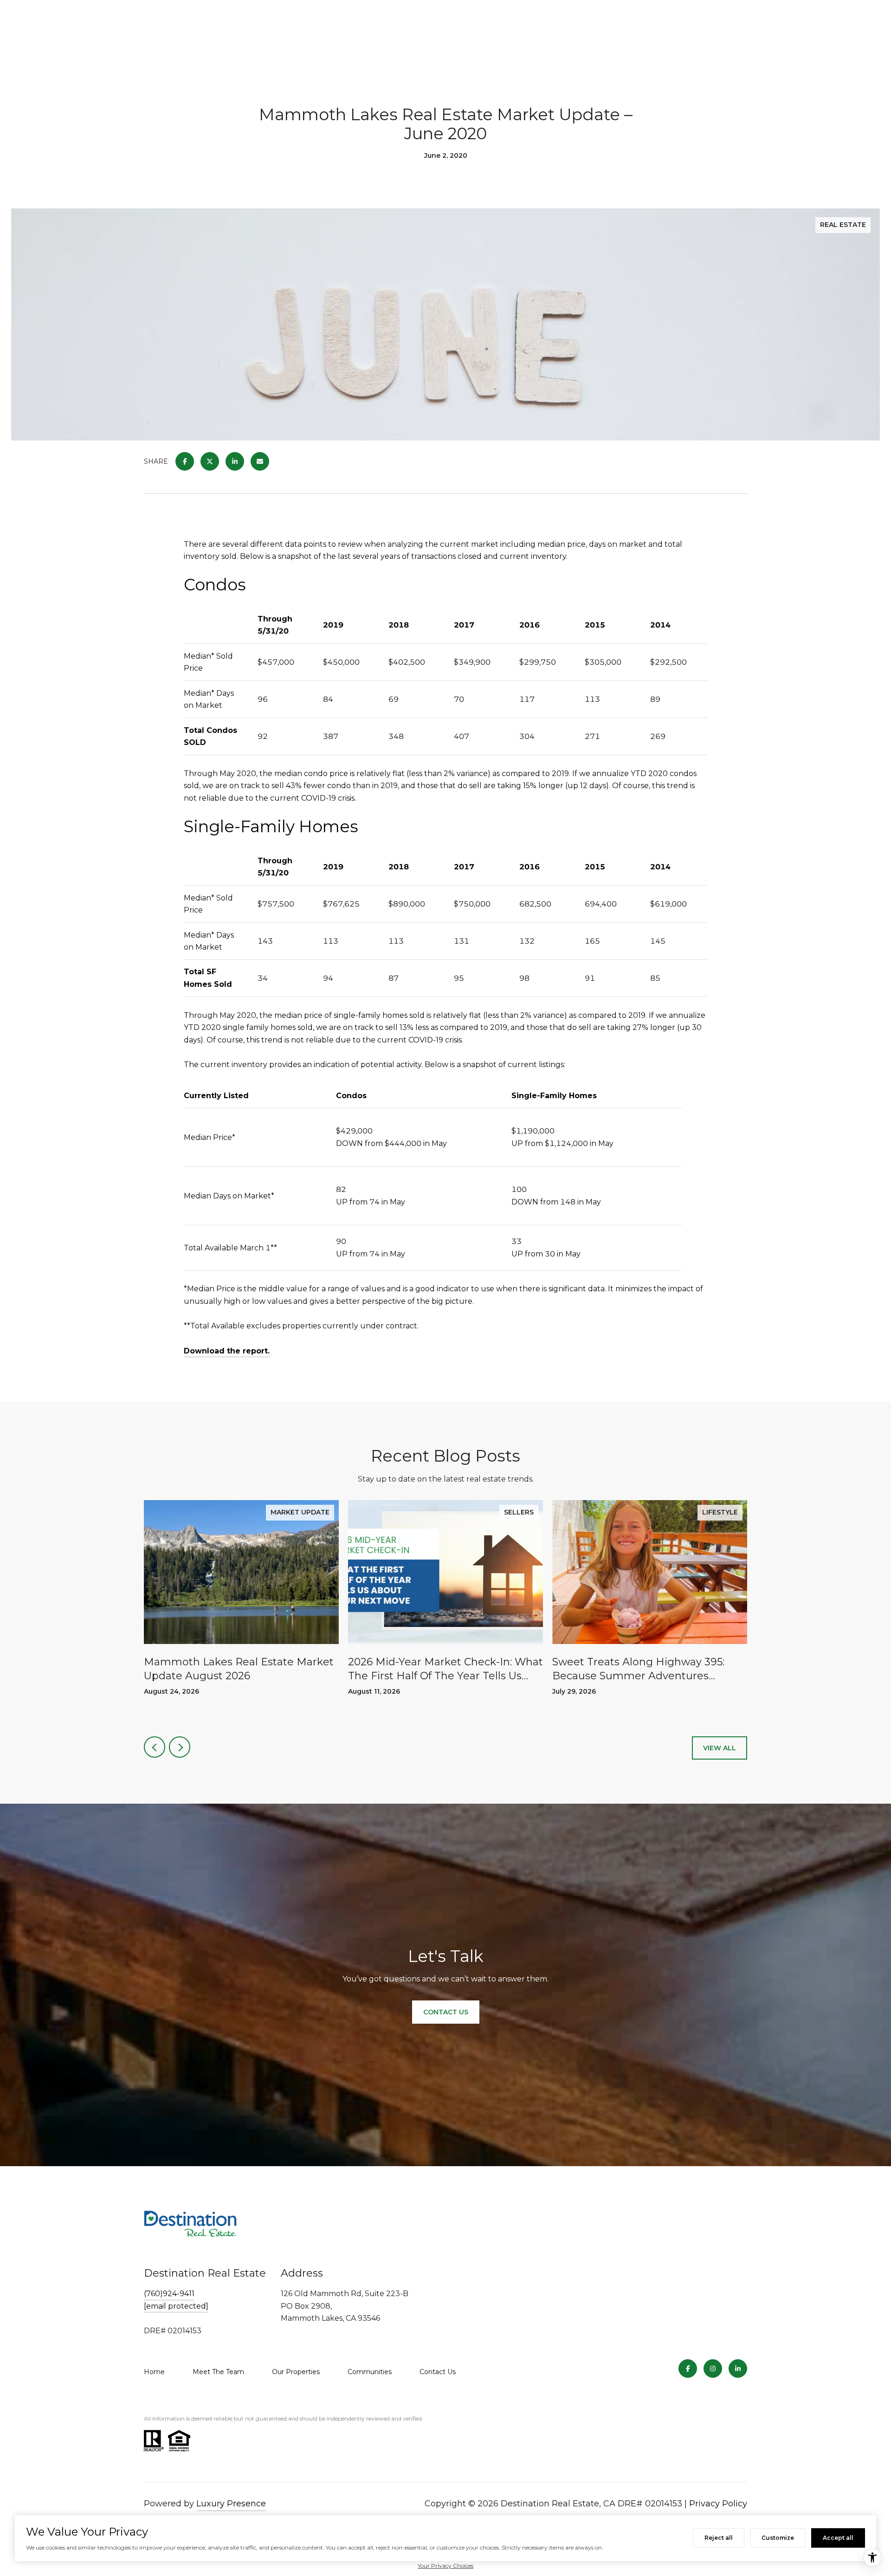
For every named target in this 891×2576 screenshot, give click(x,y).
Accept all (838, 2538)
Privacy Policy (718, 2504)
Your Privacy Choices (445, 2566)
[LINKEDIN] (738, 2369)
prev (155, 1747)
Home (154, 2372)
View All (720, 1748)
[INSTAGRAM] (713, 2369)
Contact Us (438, 2372)
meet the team (218, 2372)
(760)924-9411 (169, 2294)
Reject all (719, 2538)
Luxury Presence (231, 2504)
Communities (370, 2372)
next (180, 1747)
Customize (778, 2538)
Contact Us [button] (446, 2012)
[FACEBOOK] (688, 2369)
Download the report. (227, 1351)
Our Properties (296, 2372)
